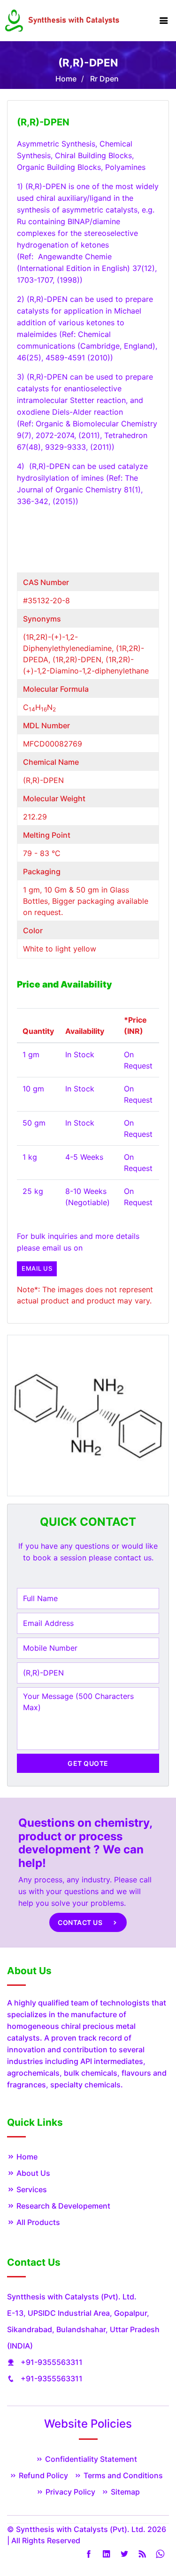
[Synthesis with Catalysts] (63, 20)
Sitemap (124, 2492)
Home (66, 79)
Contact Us (81, 1922)
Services (31, 2189)
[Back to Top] (158, 2547)
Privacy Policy (69, 2492)
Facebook (89, 2554)
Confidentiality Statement (90, 2459)
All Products (37, 2222)
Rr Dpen (104, 79)
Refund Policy (42, 2475)
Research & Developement (62, 2206)
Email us (37, 1268)
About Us (32, 2173)
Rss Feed (142, 2554)
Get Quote (88, 1763)
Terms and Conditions (122, 2475)
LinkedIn (107, 2554)
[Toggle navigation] (164, 21)
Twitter (124, 2554)
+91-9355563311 (52, 2362)
